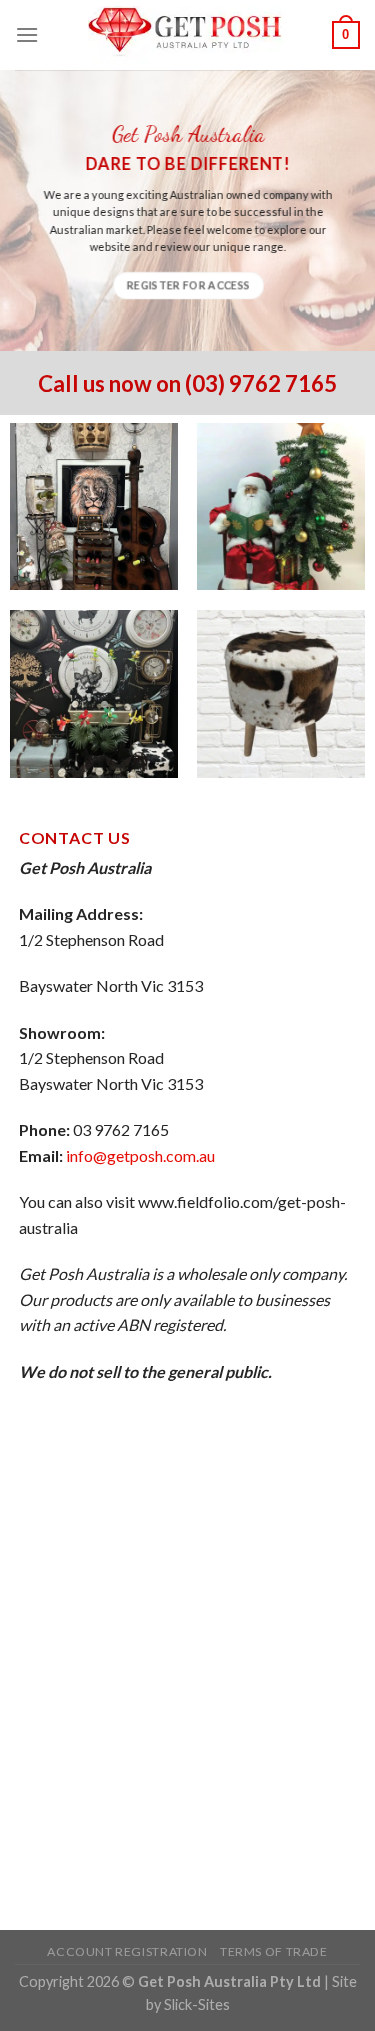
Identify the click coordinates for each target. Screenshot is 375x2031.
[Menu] (27, 34)
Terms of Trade (274, 1951)
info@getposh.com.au (140, 1155)
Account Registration (127, 1951)
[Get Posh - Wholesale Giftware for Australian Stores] (188, 34)
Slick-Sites (197, 2004)
